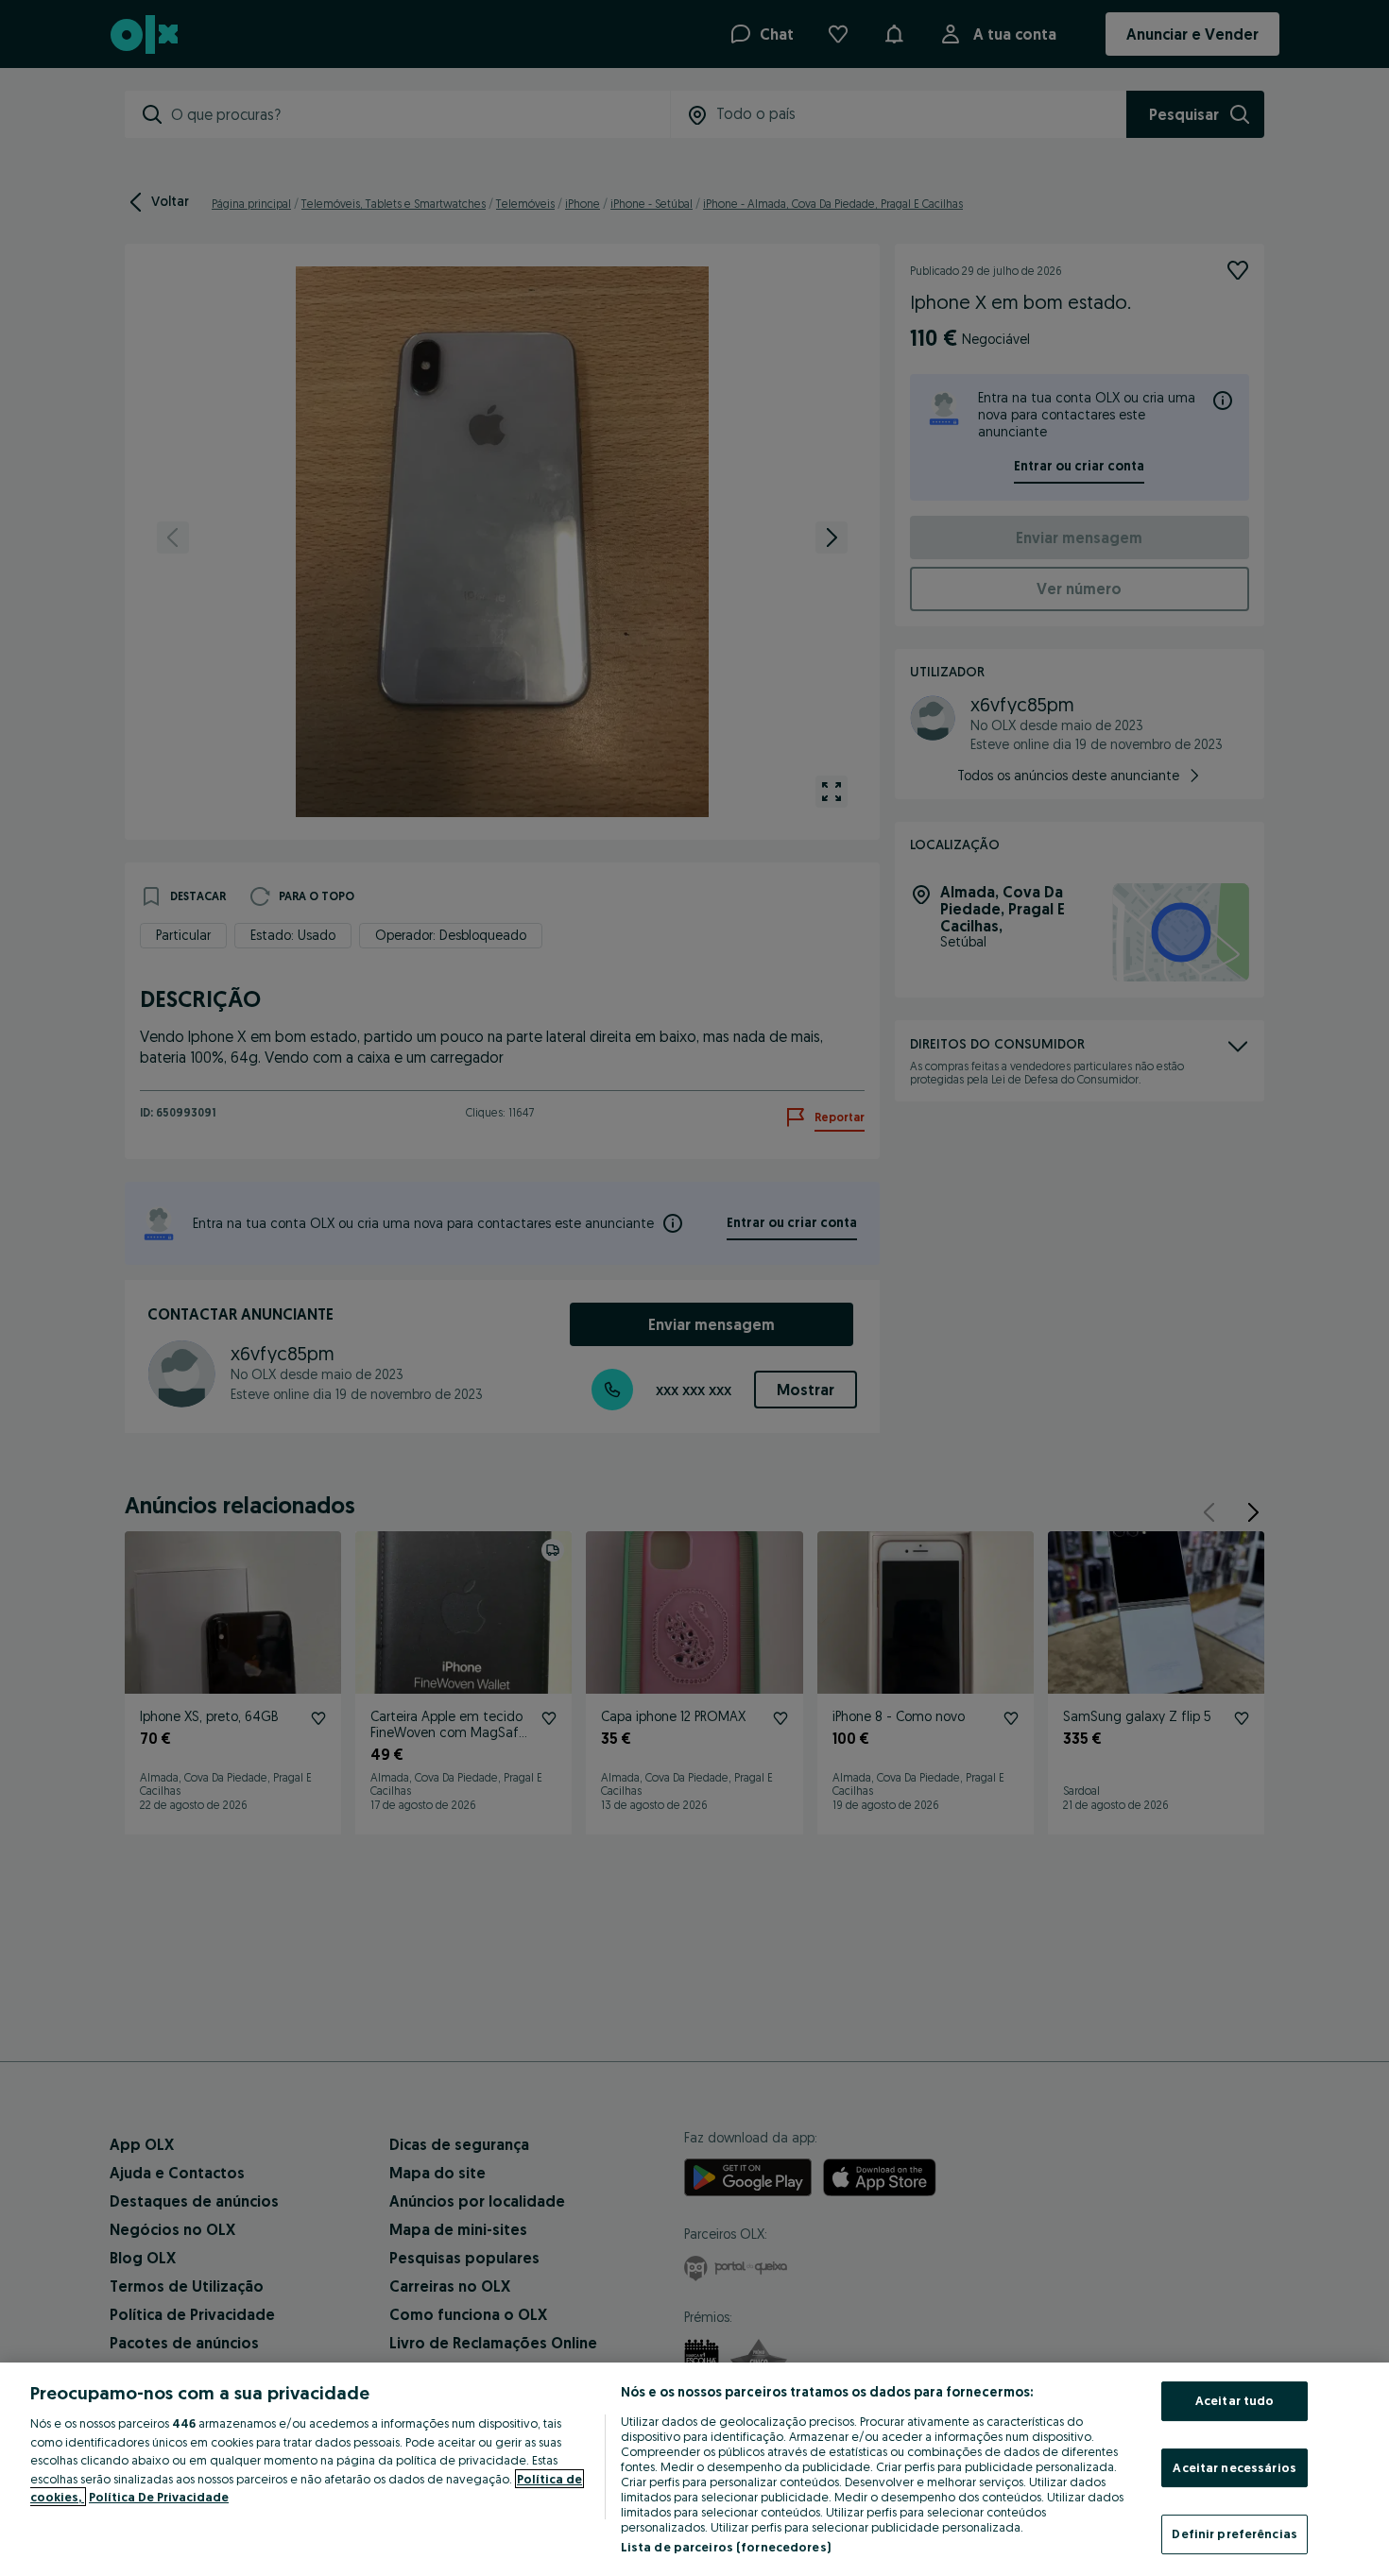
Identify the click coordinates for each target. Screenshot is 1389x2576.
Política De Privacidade (159, 2497)
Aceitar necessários (1234, 2467)
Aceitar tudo (1235, 2400)
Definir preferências (1235, 2533)
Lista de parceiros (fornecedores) (726, 2547)
